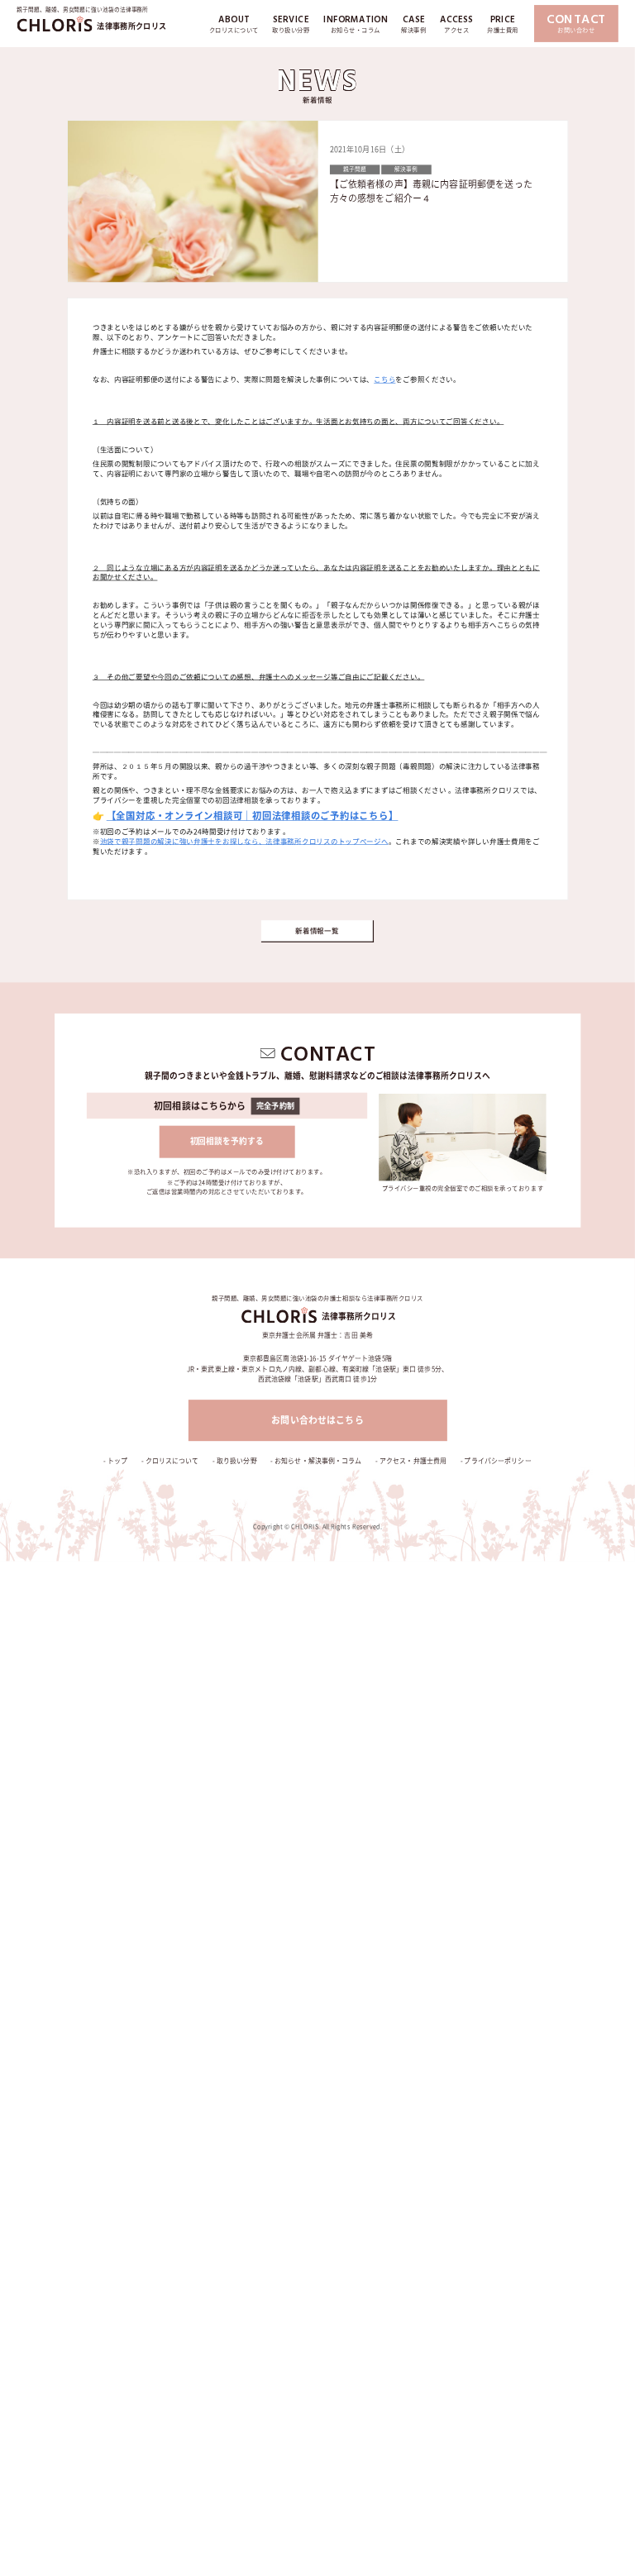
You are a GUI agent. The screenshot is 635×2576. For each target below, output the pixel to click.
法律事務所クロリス (131, 25)
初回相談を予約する (227, 1142)
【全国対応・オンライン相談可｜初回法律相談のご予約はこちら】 (253, 816)
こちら (384, 379)
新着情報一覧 (317, 931)
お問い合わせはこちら (317, 1421)
